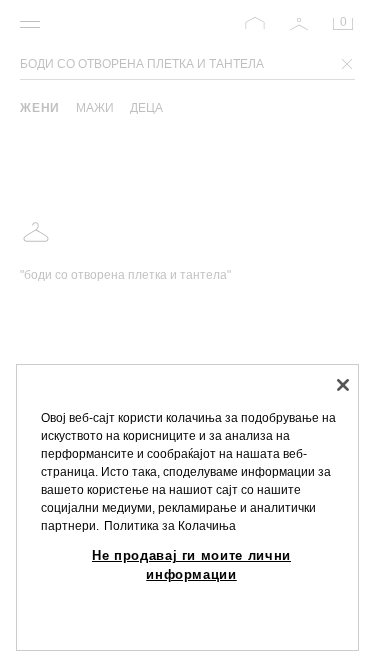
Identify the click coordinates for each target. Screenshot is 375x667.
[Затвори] (343, 385)
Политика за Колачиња (170, 526)
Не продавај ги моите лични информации (191, 564)
